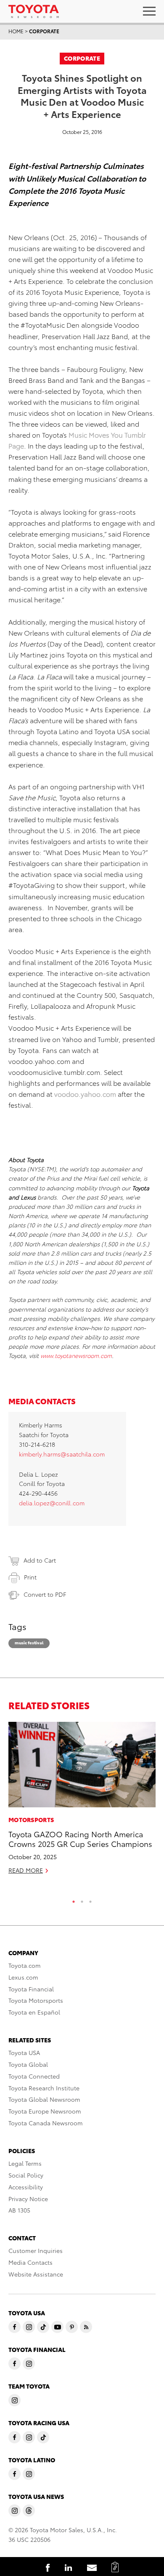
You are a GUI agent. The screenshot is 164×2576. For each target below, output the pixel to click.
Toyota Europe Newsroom (45, 2111)
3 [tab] (90, 1900)
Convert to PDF (45, 1594)
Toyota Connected (34, 2076)
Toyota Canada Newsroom (46, 2123)
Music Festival (29, 1642)
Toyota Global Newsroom (44, 2099)
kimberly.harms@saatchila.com (62, 1454)
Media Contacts (30, 2262)
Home (16, 31)
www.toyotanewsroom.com (76, 1355)
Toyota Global (28, 2064)
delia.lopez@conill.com (52, 1503)
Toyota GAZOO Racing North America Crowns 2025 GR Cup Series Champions (80, 1838)
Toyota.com (25, 1965)
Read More (26, 1870)
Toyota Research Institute (44, 2088)
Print (30, 1577)
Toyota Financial (31, 1989)
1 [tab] (74, 1900)
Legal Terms (25, 2163)
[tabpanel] (82, 1802)
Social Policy (26, 2175)
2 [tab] (82, 1900)
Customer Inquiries (36, 2250)
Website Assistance (36, 2274)
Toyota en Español (34, 2012)
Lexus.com (23, 1977)
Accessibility (26, 2187)
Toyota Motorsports (36, 2000)
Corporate (44, 31)
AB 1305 (19, 2210)
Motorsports (31, 1820)
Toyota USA (24, 2052)
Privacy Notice (28, 2199)
